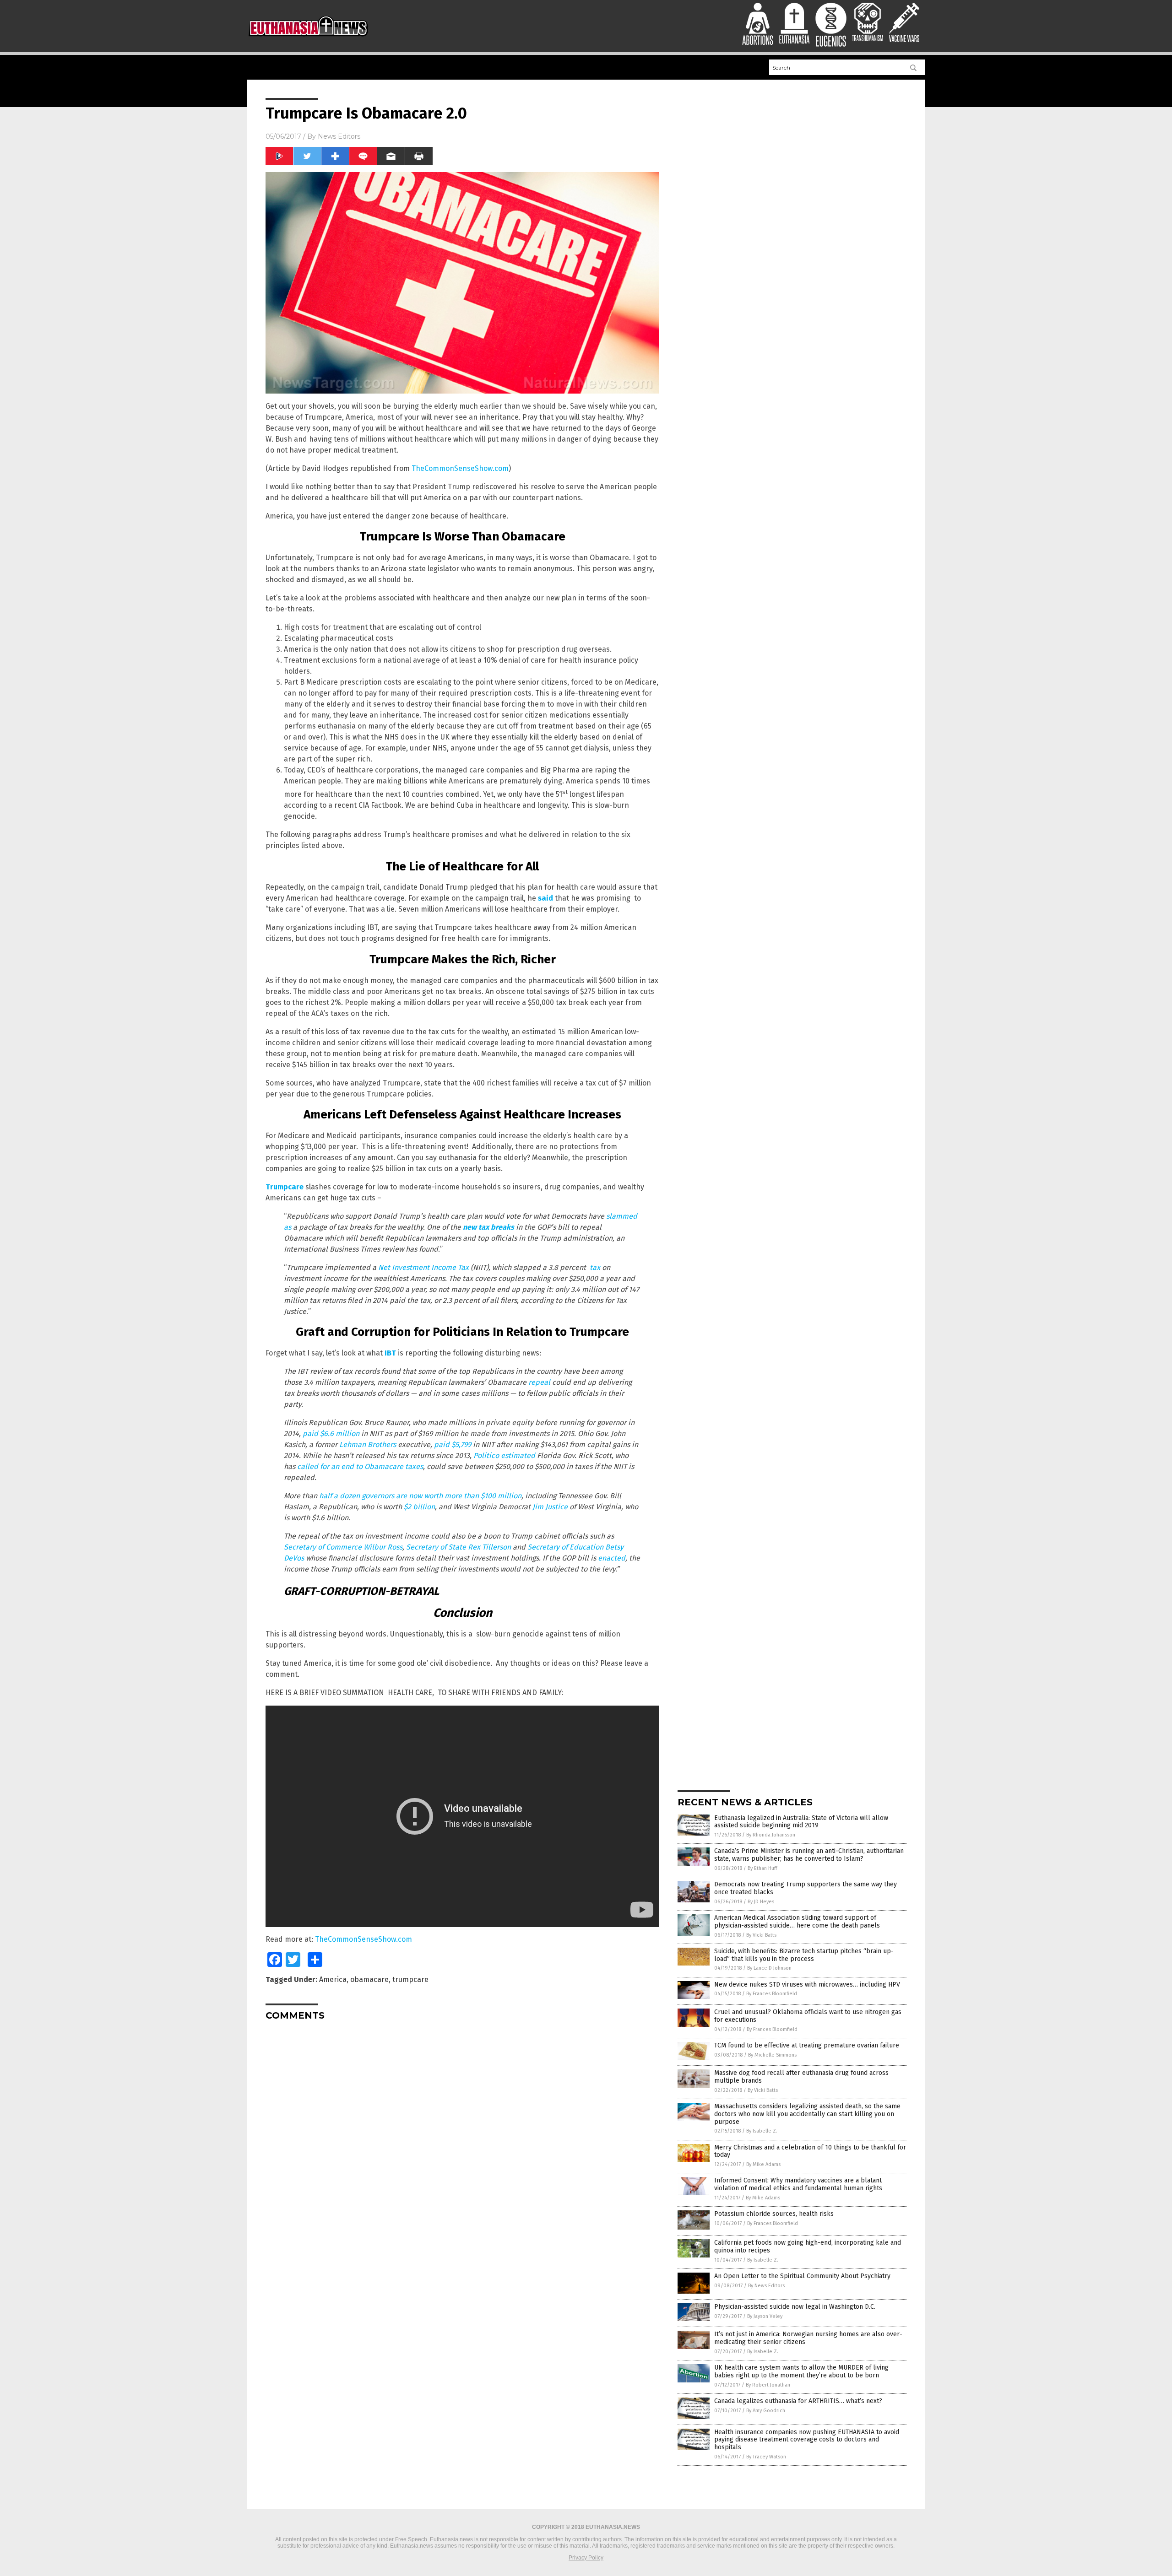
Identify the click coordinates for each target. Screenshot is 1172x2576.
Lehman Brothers (367, 1445)
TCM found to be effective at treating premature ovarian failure (807, 2045)
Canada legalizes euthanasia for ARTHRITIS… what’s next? (798, 2401)
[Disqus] (462, 2142)
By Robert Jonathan (768, 2385)
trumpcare (410, 1979)
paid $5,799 (453, 1445)
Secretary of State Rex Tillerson (458, 1547)
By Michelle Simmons (772, 2055)
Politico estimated (503, 1455)
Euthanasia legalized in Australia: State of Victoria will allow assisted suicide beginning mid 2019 (801, 1822)
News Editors (339, 136)
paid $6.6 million (331, 1434)
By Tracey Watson (766, 2457)
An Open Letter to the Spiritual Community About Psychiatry (802, 2276)
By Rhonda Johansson (771, 1835)
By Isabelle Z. (762, 2131)
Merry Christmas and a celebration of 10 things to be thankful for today (810, 2151)
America (333, 1979)
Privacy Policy (586, 2558)
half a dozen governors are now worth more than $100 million (420, 1496)
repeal (539, 1382)
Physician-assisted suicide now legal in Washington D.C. (795, 2307)
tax (594, 1267)
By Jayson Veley (765, 2316)
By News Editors (766, 2286)
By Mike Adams (763, 2164)
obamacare (369, 1979)
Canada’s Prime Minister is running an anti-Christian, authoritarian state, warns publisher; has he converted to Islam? (809, 1855)
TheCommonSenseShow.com (460, 468)
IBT (390, 1353)
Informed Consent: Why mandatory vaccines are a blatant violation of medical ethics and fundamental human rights (798, 2184)
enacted (611, 1558)
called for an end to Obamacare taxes (360, 1466)
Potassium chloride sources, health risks (774, 2214)
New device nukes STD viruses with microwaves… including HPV (807, 1985)
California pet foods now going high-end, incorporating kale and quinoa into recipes (808, 2247)
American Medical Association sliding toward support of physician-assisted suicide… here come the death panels (797, 1922)
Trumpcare (285, 1187)
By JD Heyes (761, 1902)
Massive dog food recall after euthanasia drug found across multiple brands (801, 2077)
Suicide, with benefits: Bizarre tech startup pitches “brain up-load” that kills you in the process (804, 1955)
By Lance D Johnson (769, 1968)
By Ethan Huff (762, 1868)
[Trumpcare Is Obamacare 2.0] (308, 38)
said (545, 898)
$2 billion (419, 1507)
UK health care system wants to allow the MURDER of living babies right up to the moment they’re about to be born (801, 2371)
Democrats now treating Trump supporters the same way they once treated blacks (806, 1888)
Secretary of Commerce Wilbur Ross (343, 1547)
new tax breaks (488, 1227)
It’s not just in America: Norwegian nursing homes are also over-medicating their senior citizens (808, 2338)
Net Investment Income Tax (423, 1267)
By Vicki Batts (761, 1935)
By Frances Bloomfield (772, 1994)
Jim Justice (550, 1507)
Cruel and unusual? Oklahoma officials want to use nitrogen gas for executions (808, 2016)
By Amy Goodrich (766, 2411)
